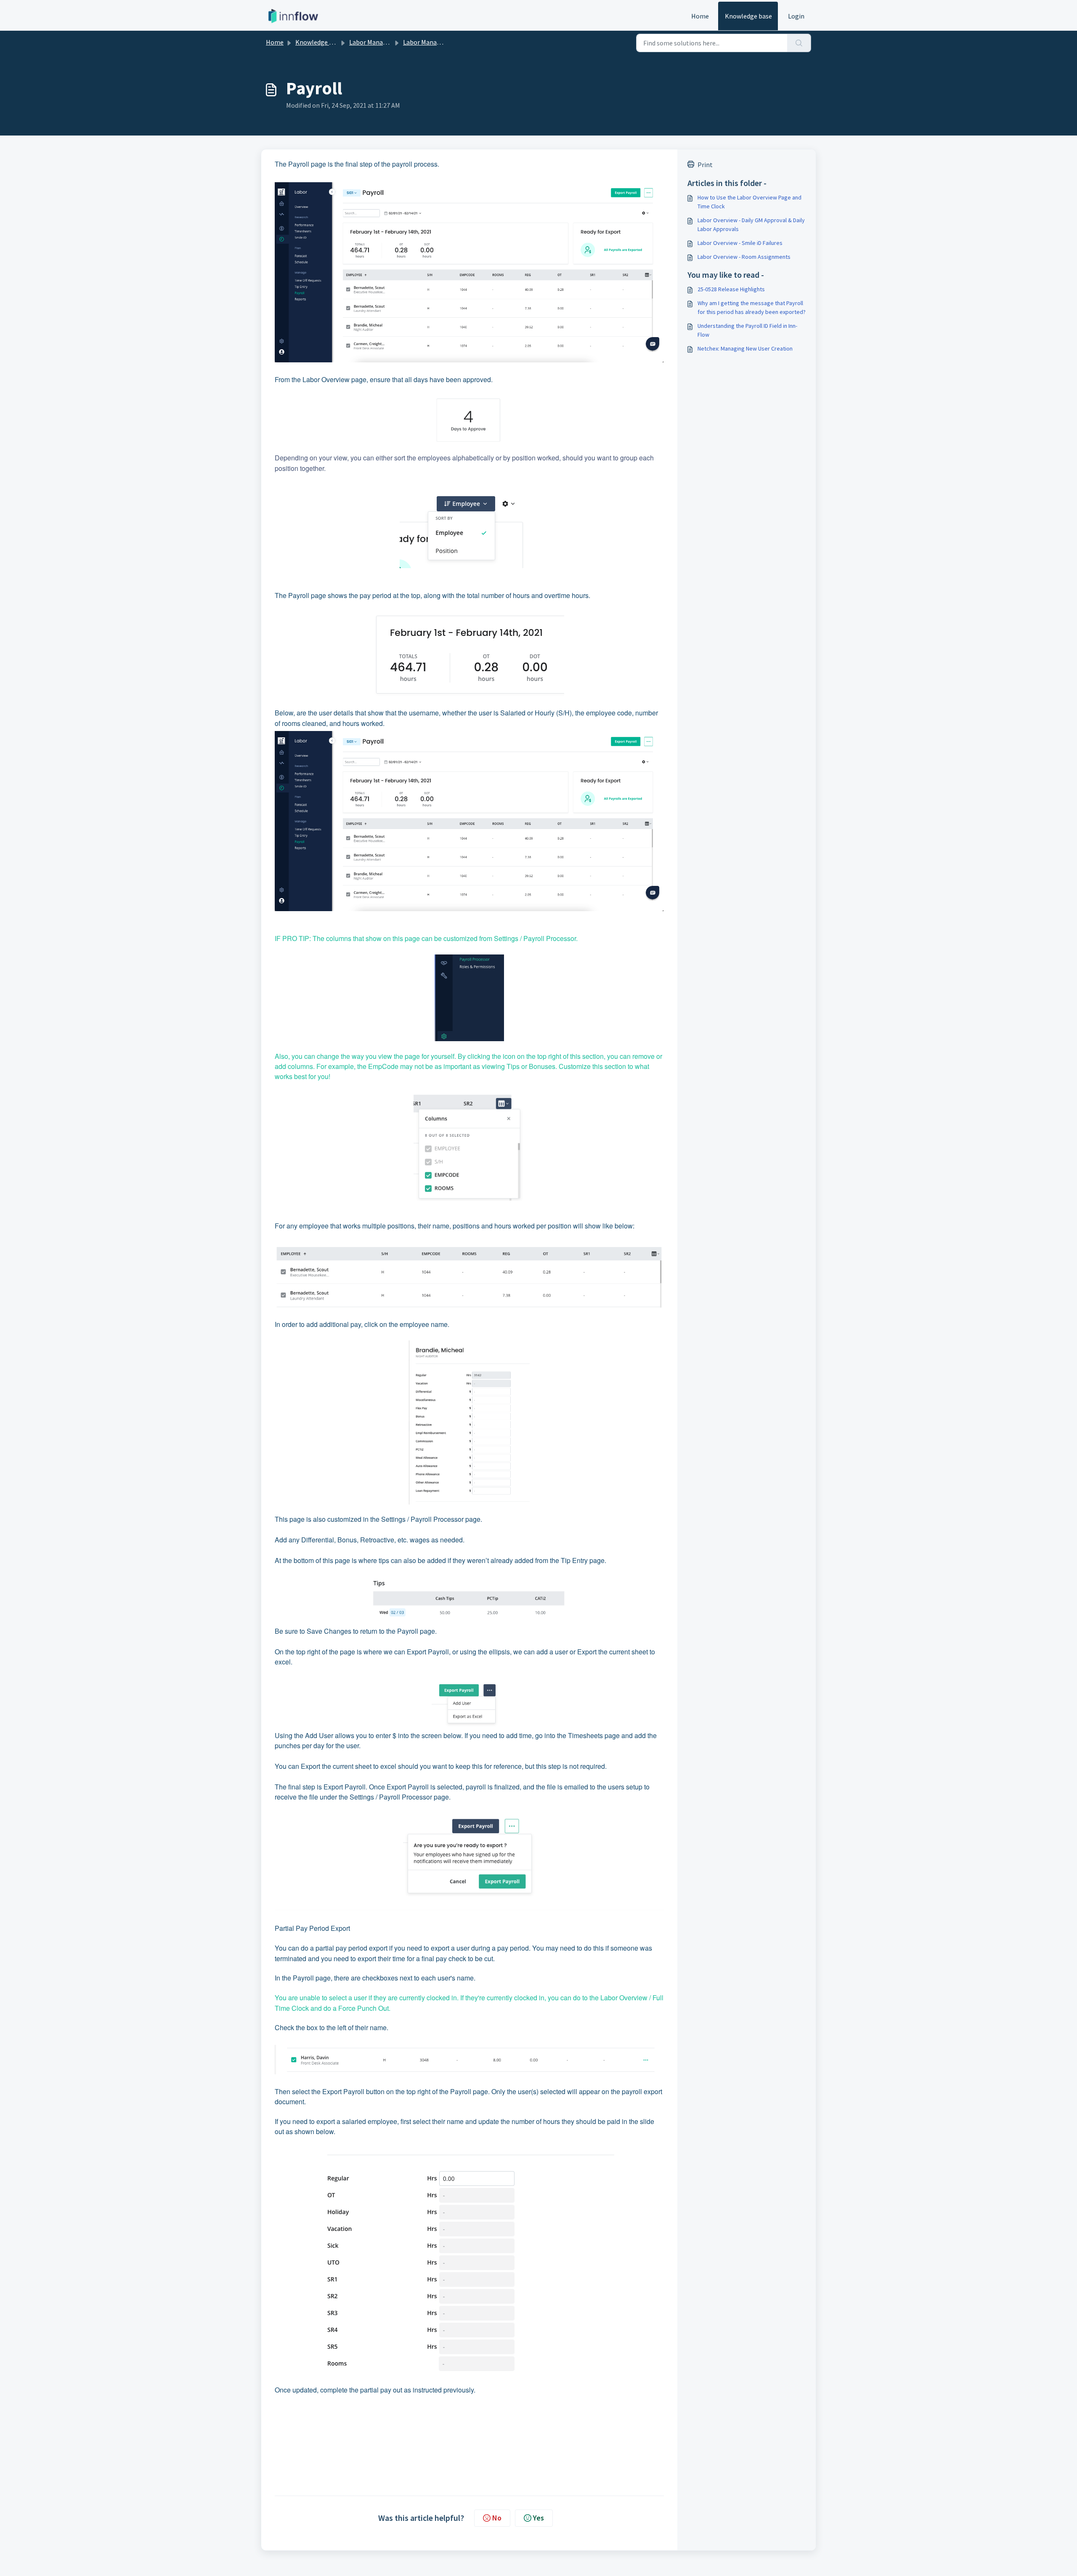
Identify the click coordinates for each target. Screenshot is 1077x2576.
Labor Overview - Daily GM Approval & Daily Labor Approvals (751, 225)
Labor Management (378, 42)
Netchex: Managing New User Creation (745, 348)
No (497, 2518)
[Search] (799, 43)
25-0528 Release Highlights (731, 289)
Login (796, 16)
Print (705, 165)
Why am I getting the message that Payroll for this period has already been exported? (752, 307)
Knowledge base (748, 16)
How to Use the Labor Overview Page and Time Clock (749, 202)
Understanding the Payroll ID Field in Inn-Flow (747, 330)
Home (700, 16)
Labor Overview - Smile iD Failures (740, 243)
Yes (538, 2518)
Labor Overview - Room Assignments (744, 257)
